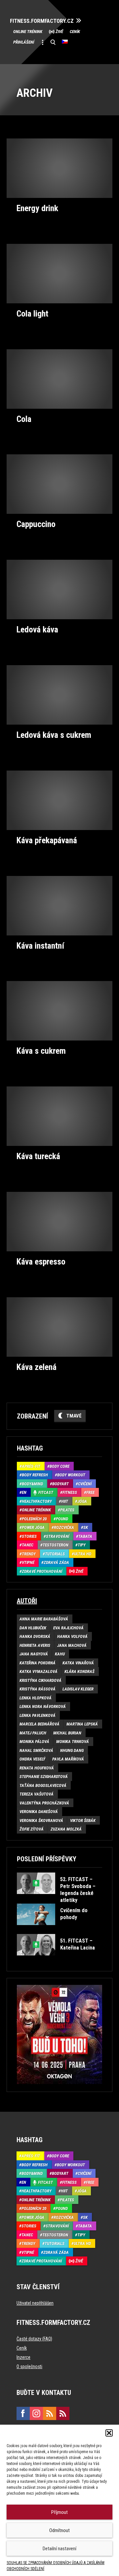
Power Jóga (33, 1527)
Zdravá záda (56, 1562)
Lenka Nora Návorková (43, 1706)
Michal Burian (67, 1733)
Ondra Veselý (32, 1759)
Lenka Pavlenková (38, 1715)
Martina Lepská (82, 1724)
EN (24, 1492)
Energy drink (37, 208)
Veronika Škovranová (41, 1820)
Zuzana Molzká (66, 1829)
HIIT (65, 1501)
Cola (24, 419)
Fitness (70, 1492)
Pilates (67, 1510)
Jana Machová (72, 1645)
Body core (59, 1466)
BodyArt (60, 1484)
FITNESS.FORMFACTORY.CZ (42, 21)
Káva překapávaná (47, 840)
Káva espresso (41, 1262)
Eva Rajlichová (68, 1628)
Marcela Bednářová (40, 1724)
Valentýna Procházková (44, 1803)
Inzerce (23, 2357)
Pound (62, 1519)
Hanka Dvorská (35, 1636)
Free (90, 1492)
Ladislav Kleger (78, 1689)
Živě (59, 32)
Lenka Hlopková (36, 1698)
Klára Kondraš (79, 1671)
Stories (29, 1536)
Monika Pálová (34, 1742)
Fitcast (46, 1492)
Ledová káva (37, 629)
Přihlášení (24, 42)
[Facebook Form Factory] (23, 2413)
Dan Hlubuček (33, 1628)
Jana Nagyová (34, 1654)
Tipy (82, 1545)
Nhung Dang (72, 1750)
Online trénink (28, 32)
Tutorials (55, 1554)
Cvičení (85, 1484)
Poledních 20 (34, 1519)
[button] (109, 2433)
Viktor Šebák (83, 1820)
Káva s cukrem (41, 1051)
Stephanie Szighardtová (44, 1777)
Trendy (29, 1554)
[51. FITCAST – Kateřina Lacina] (59, 1960)
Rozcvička (64, 1527)
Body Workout (71, 1475)
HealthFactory (37, 1501)
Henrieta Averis (35, 1645)
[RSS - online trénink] (63, 2413)
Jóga (82, 1501)
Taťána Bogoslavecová (43, 1785)
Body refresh (35, 1475)
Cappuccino (36, 524)
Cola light (32, 314)
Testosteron (56, 1545)
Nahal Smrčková (36, 1750)
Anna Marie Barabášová (44, 1619)
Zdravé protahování (42, 1571)
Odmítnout (59, 2530)
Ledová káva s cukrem (54, 735)
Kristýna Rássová (38, 1689)
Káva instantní (40, 946)
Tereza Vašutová (37, 1794)
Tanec (28, 1545)
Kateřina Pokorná (38, 1663)
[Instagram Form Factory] (36, 2413)
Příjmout (59, 2512)
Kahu (60, 1654)
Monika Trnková (73, 1742)
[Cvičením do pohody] (59, 1930)
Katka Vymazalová (39, 1671)
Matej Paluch (33, 1733)
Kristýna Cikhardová (40, 1680)
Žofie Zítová (32, 1829)
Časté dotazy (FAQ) (34, 2339)
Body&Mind (32, 1484)
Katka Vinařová (78, 1663)
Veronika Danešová (39, 1812)
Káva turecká (38, 1156)
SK (86, 1527)
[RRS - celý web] (50, 2413)
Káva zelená (37, 1367)
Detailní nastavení (59, 2549)
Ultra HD (83, 1554)
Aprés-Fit (31, 1466)
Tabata (85, 1536)
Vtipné (28, 1562)
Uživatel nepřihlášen (35, 2303)
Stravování (58, 1536)
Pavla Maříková (68, 1759)
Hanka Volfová (72, 1636)
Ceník (75, 32)
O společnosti (29, 2367)
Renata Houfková (37, 1768)
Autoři (27, 1601)
